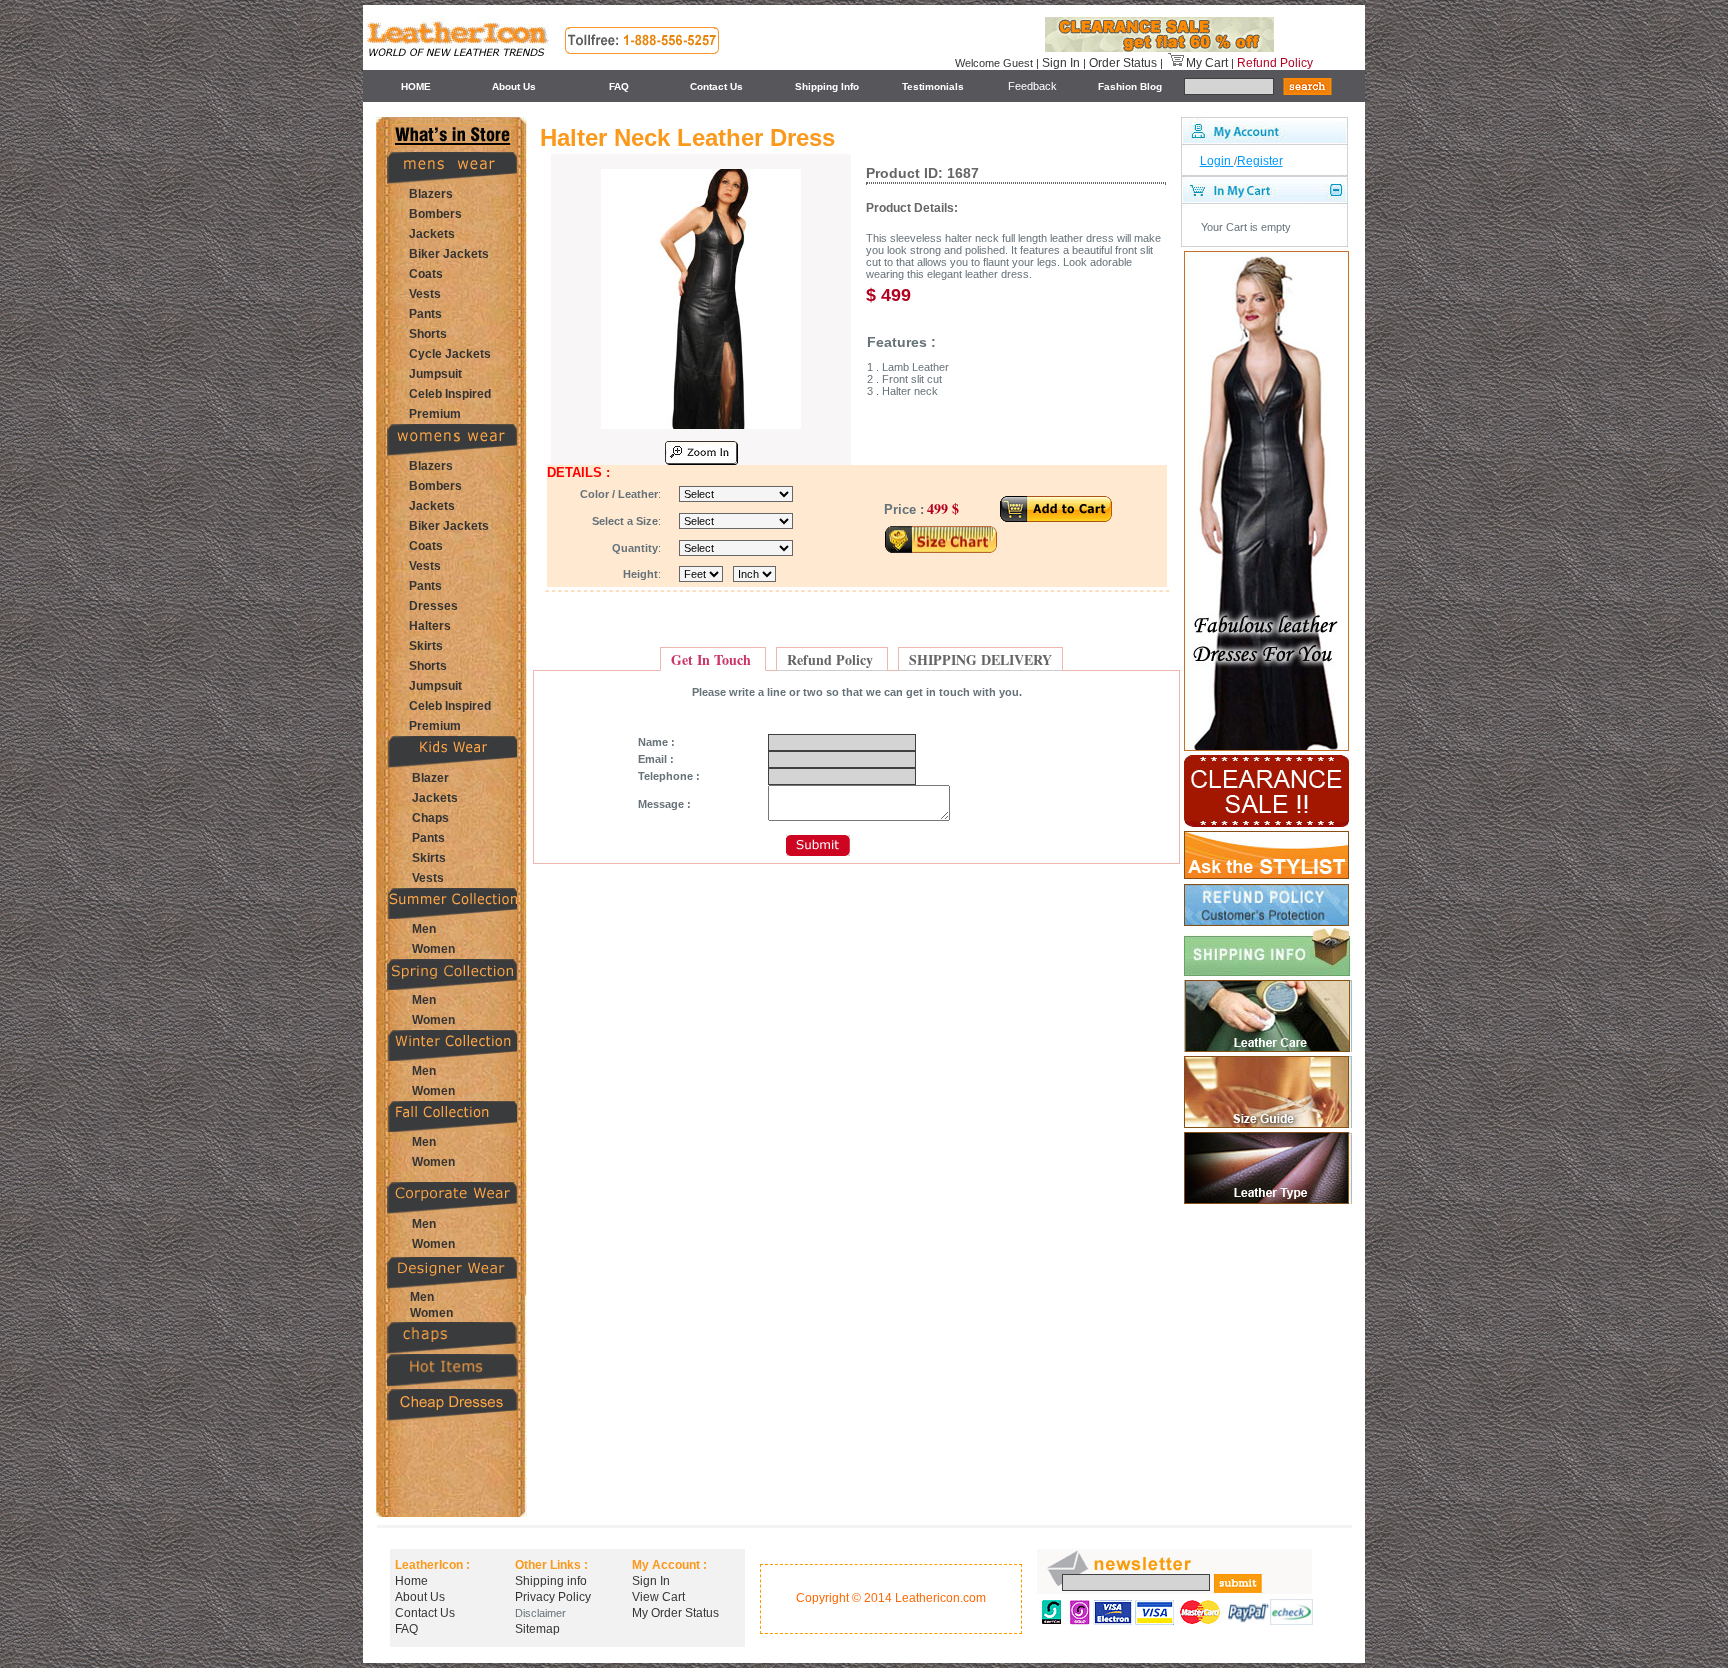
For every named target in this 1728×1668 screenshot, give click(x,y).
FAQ (619, 86)
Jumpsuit (435, 374)
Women (433, 949)
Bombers (435, 214)
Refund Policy (1275, 63)
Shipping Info (827, 86)
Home (411, 1581)
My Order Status (675, 1613)
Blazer (430, 778)
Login (1217, 161)
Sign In (1061, 63)
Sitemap (537, 1629)
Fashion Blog (1130, 86)
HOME (416, 86)
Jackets (432, 234)
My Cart (1207, 63)
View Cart (658, 1597)
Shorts (428, 334)
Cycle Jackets (450, 354)
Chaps (430, 818)
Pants (425, 314)
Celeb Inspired (450, 394)
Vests (425, 294)
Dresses (433, 606)
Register (1260, 161)
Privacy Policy (553, 1597)
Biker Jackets (449, 254)
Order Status (1123, 63)
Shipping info (551, 1581)
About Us (514, 86)
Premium (435, 414)
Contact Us (716, 86)
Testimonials (933, 86)
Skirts (426, 646)
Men (424, 929)
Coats (426, 274)
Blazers (431, 194)
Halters (430, 626)
